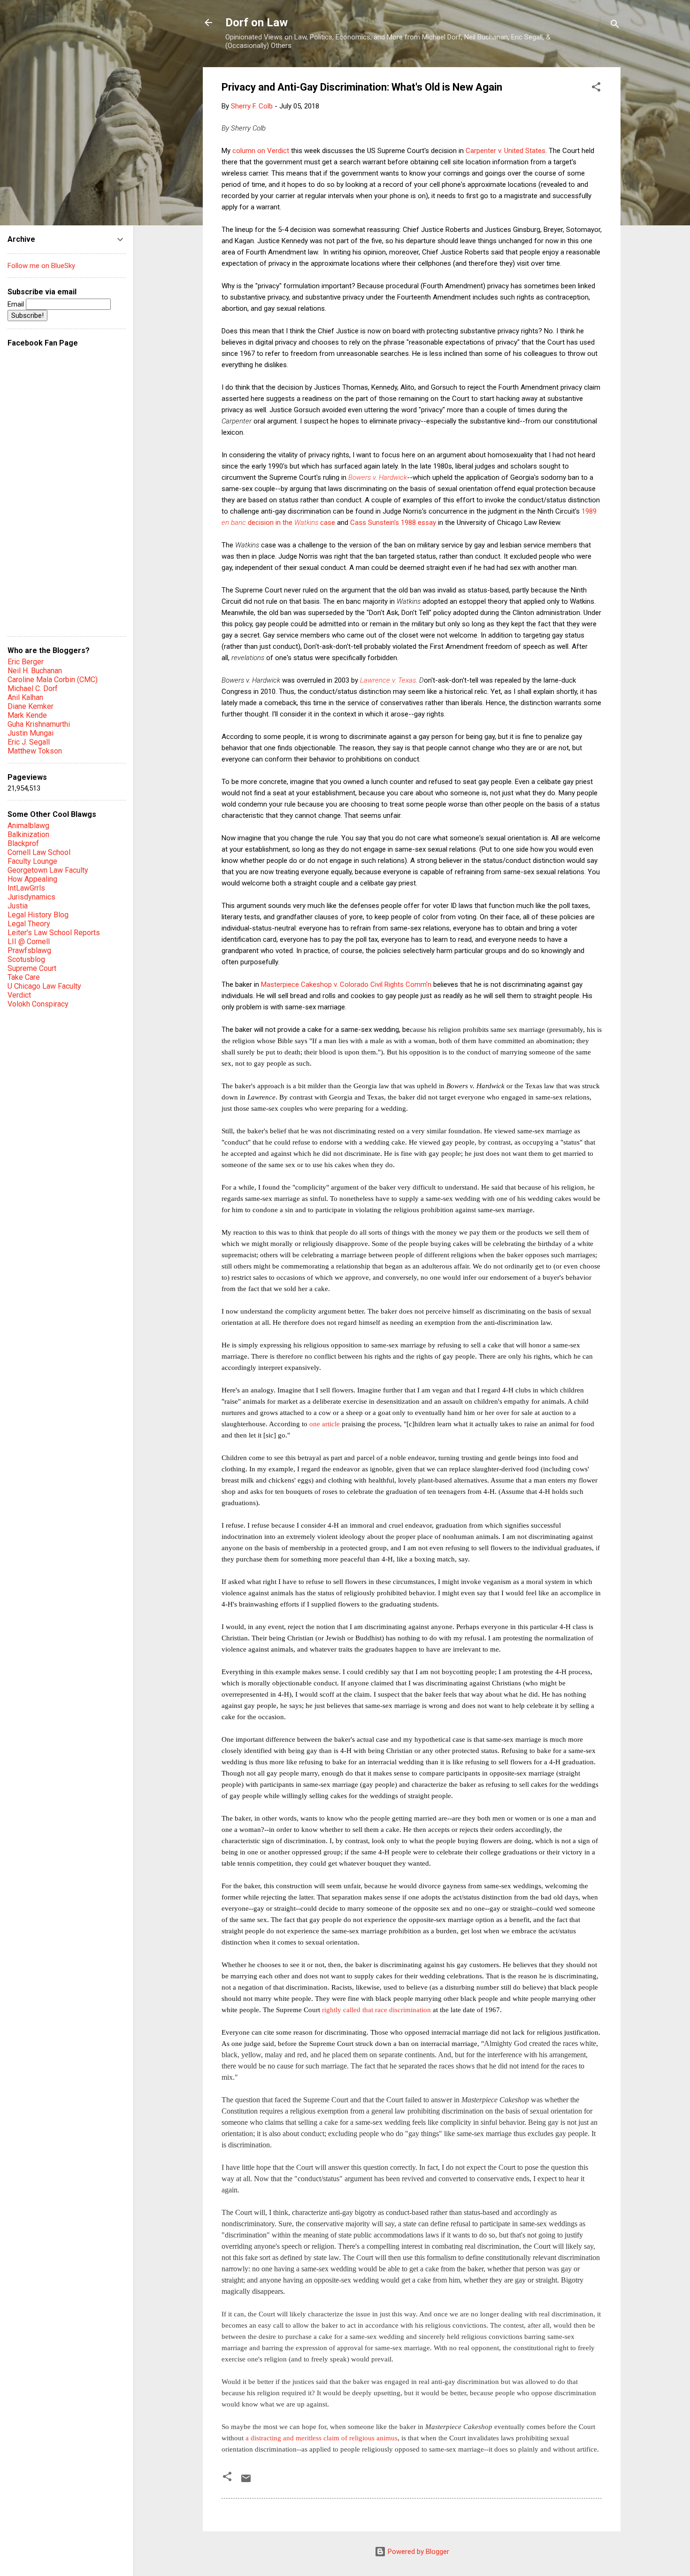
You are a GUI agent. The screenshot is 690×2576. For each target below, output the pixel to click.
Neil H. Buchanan (35, 671)
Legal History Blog (38, 915)
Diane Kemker (31, 706)
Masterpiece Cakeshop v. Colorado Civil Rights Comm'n (346, 984)
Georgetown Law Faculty (48, 870)
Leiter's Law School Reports (54, 933)
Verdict (19, 995)
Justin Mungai (31, 733)
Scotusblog (26, 959)
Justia (18, 906)
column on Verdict (261, 151)
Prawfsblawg (29, 950)
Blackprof (23, 843)
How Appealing (32, 879)
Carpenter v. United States (506, 151)
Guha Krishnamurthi (39, 724)
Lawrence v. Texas (388, 680)
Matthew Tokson (35, 751)
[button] (596, 88)
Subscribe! (27, 315)
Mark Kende (27, 715)
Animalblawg (28, 826)
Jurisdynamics (31, 897)
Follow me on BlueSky (41, 266)
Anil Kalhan (25, 697)
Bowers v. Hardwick (378, 477)
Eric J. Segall (29, 742)
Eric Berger (26, 662)
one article (325, 1424)
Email (17, 304)
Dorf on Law (257, 23)
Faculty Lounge (32, 861)
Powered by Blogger (418, 2552)
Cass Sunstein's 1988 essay (393, 523)
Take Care (24, 977)
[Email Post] (246, 2482)
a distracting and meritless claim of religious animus (322, 2438)
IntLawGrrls (26, 888)
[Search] (615, 26)
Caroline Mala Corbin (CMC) (53, 680)
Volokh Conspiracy (38, 1004)
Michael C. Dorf (33, 688)
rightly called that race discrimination (376, 2010)
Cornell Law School (39, 852)
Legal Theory (29, 924)
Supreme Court (32, 968)
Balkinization (28, 834)
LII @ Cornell (29, 942)
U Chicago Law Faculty (44, 986)
